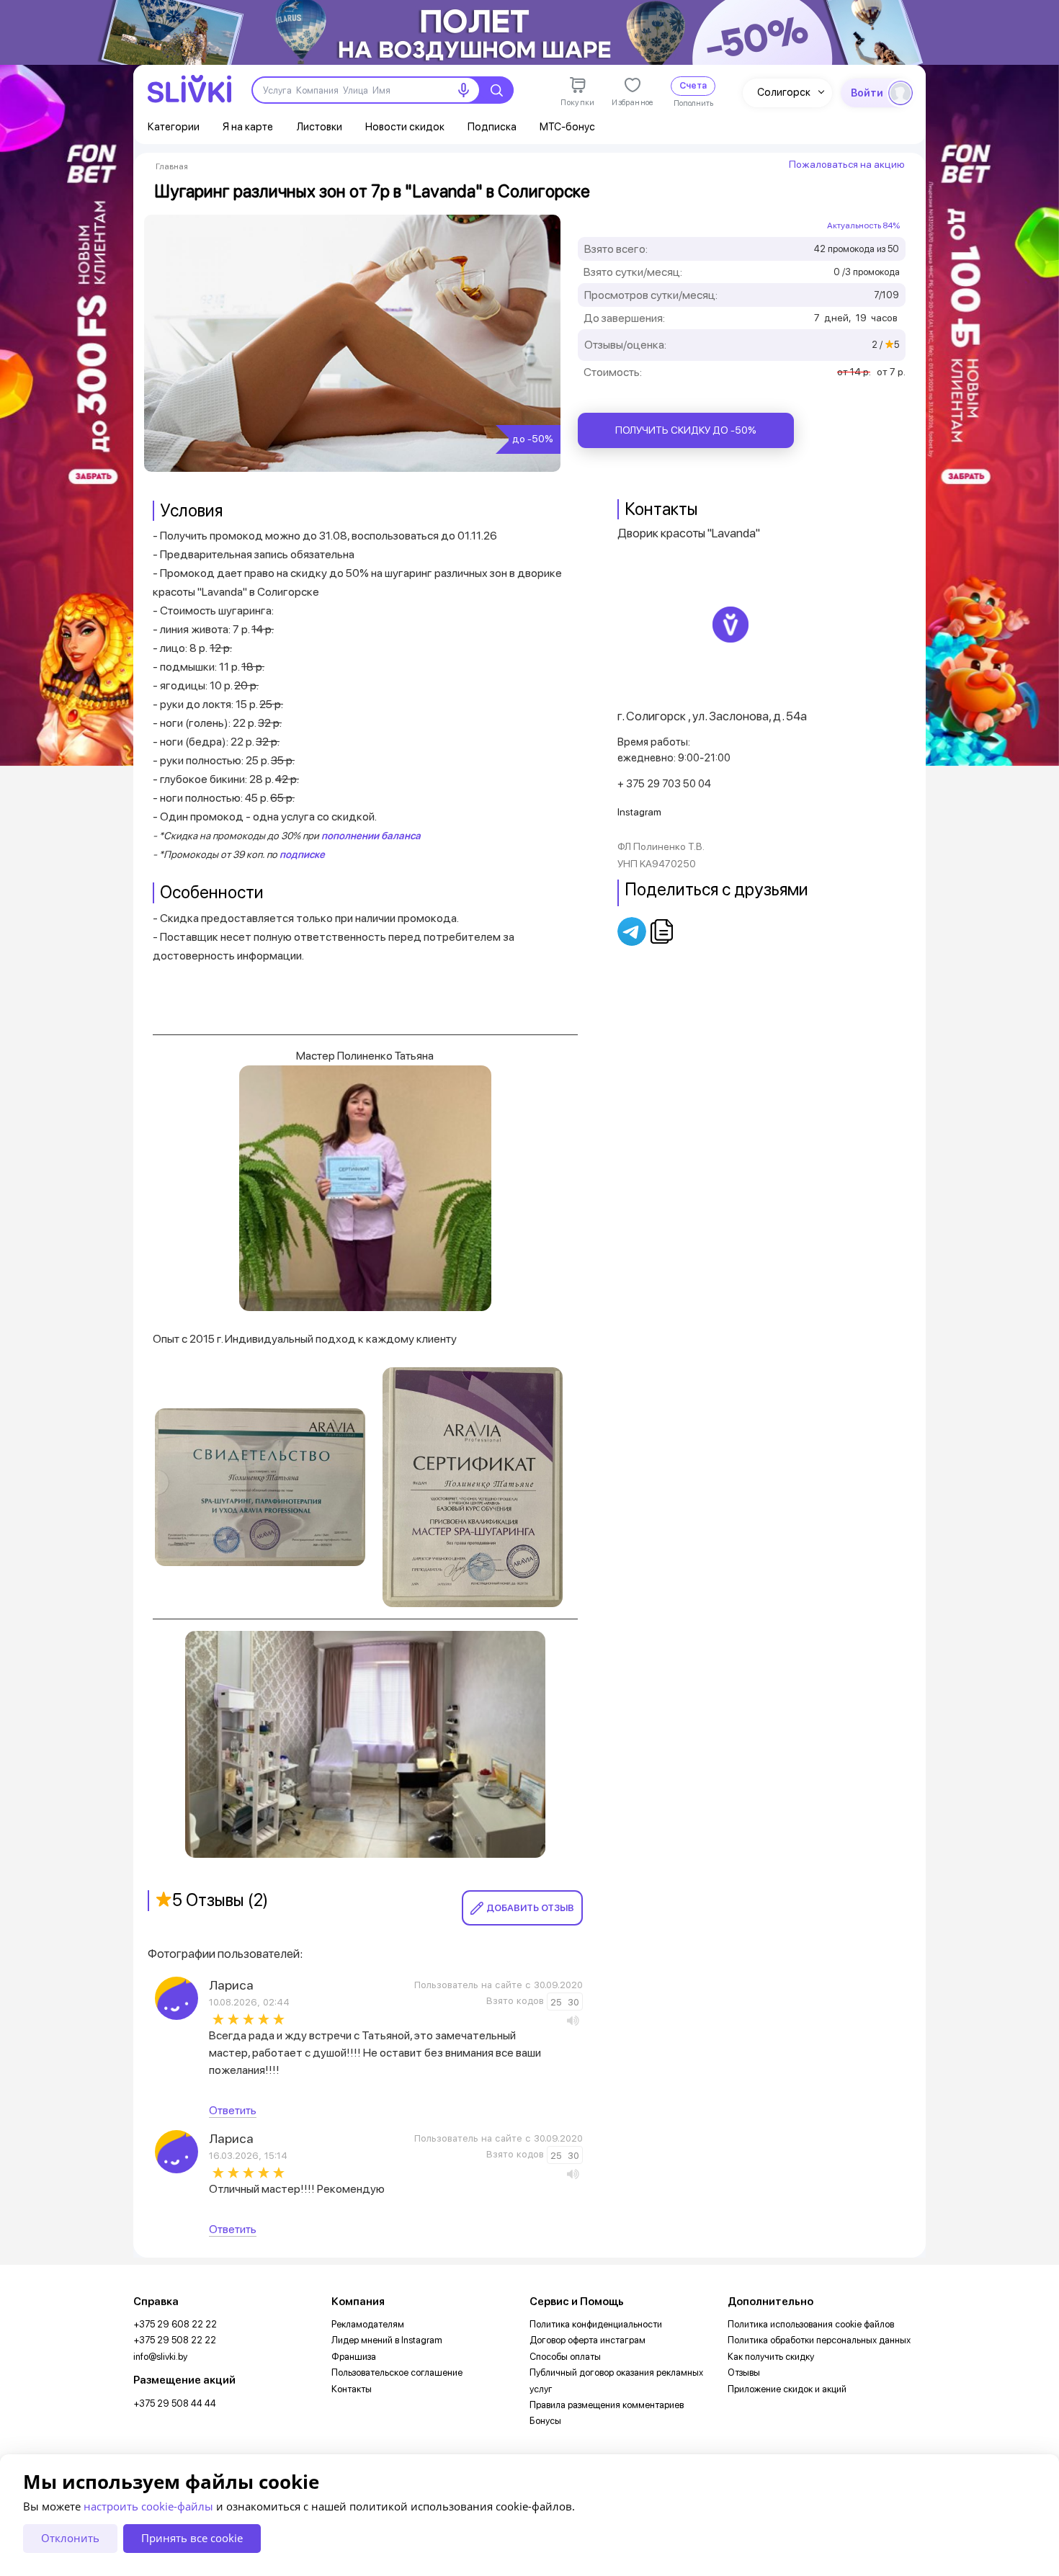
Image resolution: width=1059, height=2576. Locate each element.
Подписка (492, 127)
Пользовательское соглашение (397, 2372)
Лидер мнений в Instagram (387, 2340)
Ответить (233, 2110)
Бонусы (545, 2421)
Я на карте (248, 127)
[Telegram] (633, 931)
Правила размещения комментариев (607, 2405)
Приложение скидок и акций (787, 2389)
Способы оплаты (565, 2357)
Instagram (639, 812)
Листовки (319, 127)
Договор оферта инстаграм (587, 2340)
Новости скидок (405, 127)
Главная (172, 166)
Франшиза (354, 2357)
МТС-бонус (567, 127)
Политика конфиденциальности (596, 2324)
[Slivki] (189, 89)
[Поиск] (496, 90)
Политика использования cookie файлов (811, 2324)
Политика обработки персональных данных (819, 2340)
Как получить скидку (771, 2357)
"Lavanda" (734, 533)
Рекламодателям (368, 2324)
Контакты (352, 2389)
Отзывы (744, 2372)
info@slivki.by (160, 2357)
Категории (174, 127)
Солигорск (784, 92)
